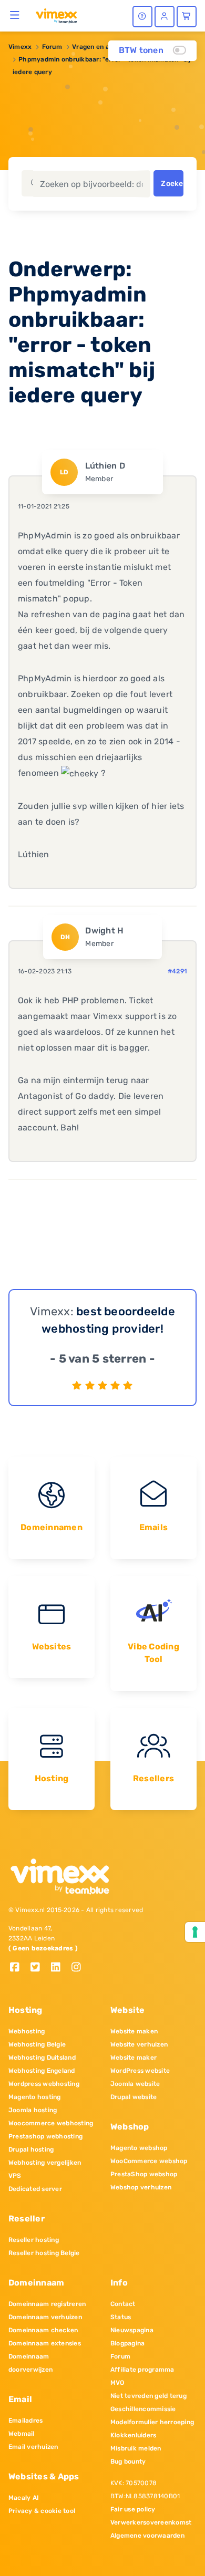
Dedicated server (35, 2189)
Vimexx (20, 47)
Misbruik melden (136, 2448)
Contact (123, 2304)
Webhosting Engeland (42, 2071)
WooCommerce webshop (149, 2161)
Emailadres (25, 2421)
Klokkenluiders (133, 2435)
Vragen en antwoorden (107, 47)
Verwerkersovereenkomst (151, 2522)
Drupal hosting (31, 2149)
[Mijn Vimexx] (165, 17)
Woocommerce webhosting (51, 2123)
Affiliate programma (142, 2370)
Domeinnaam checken (43, 2330)
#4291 (177, 971)
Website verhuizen (139, 2044)
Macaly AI (24, 2498)
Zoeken (172, 184)
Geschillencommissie (143, 2409)
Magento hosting (35, 2097)
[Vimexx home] (56, 15)
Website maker (134, 2058)
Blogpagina (127, 2343)
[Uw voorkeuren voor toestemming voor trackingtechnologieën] (195, 1932)
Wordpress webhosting (44, 2084)
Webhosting (27, 2031)
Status (121, 2317)
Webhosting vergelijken (45, 2163)
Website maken (134, 2031)
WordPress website (140, 2071)
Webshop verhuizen (141, 2187)
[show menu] (15, 15)
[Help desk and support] (142, 17)
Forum (52, 47)
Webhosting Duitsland (42, 2058)
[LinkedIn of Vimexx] (60, 1968)
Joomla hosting (33, 2110)
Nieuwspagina (132, 2330)
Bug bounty (128, 2461)
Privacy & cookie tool (42, 2511)
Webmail (22, 2434)
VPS (15, 2176)
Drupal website (134, 2097)
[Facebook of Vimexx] (19, 1968)
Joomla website (135, 2084)
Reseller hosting (34, 2240)
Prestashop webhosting (45, 2136)
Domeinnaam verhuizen (45, 2317)
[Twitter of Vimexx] (39, 1968)
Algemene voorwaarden (147, 2536)
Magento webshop (139, 2148)
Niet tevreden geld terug (148, 2396)
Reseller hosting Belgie (44, 2253)
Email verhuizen (33, 2447)
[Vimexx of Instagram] (79, 1968)
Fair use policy (133, 2509)
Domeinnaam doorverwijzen (30, 2363)
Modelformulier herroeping (152, 2422)
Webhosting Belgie (37, 2044)
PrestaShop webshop (144, 2174)
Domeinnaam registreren (47, 2304)
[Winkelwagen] (187, 17)
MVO (117, 2383)
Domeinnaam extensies (45, 2343)
